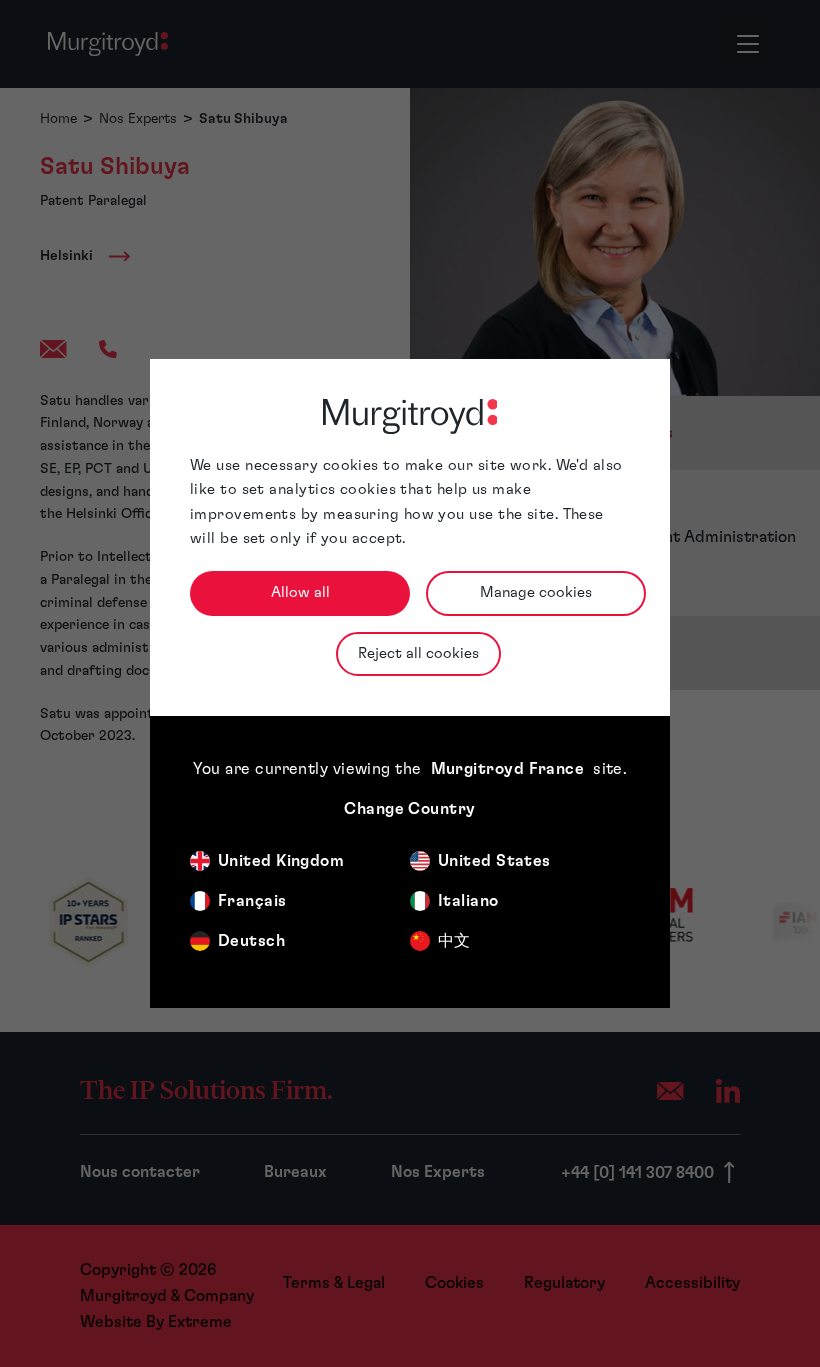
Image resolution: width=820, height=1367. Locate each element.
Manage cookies (536, 592)
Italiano (468, 901)
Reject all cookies (418, 653)
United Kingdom (281, 861)
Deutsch (251, 941)
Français (252, 901)
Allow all (300, 592)
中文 (454, 941)
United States (494, 861)
